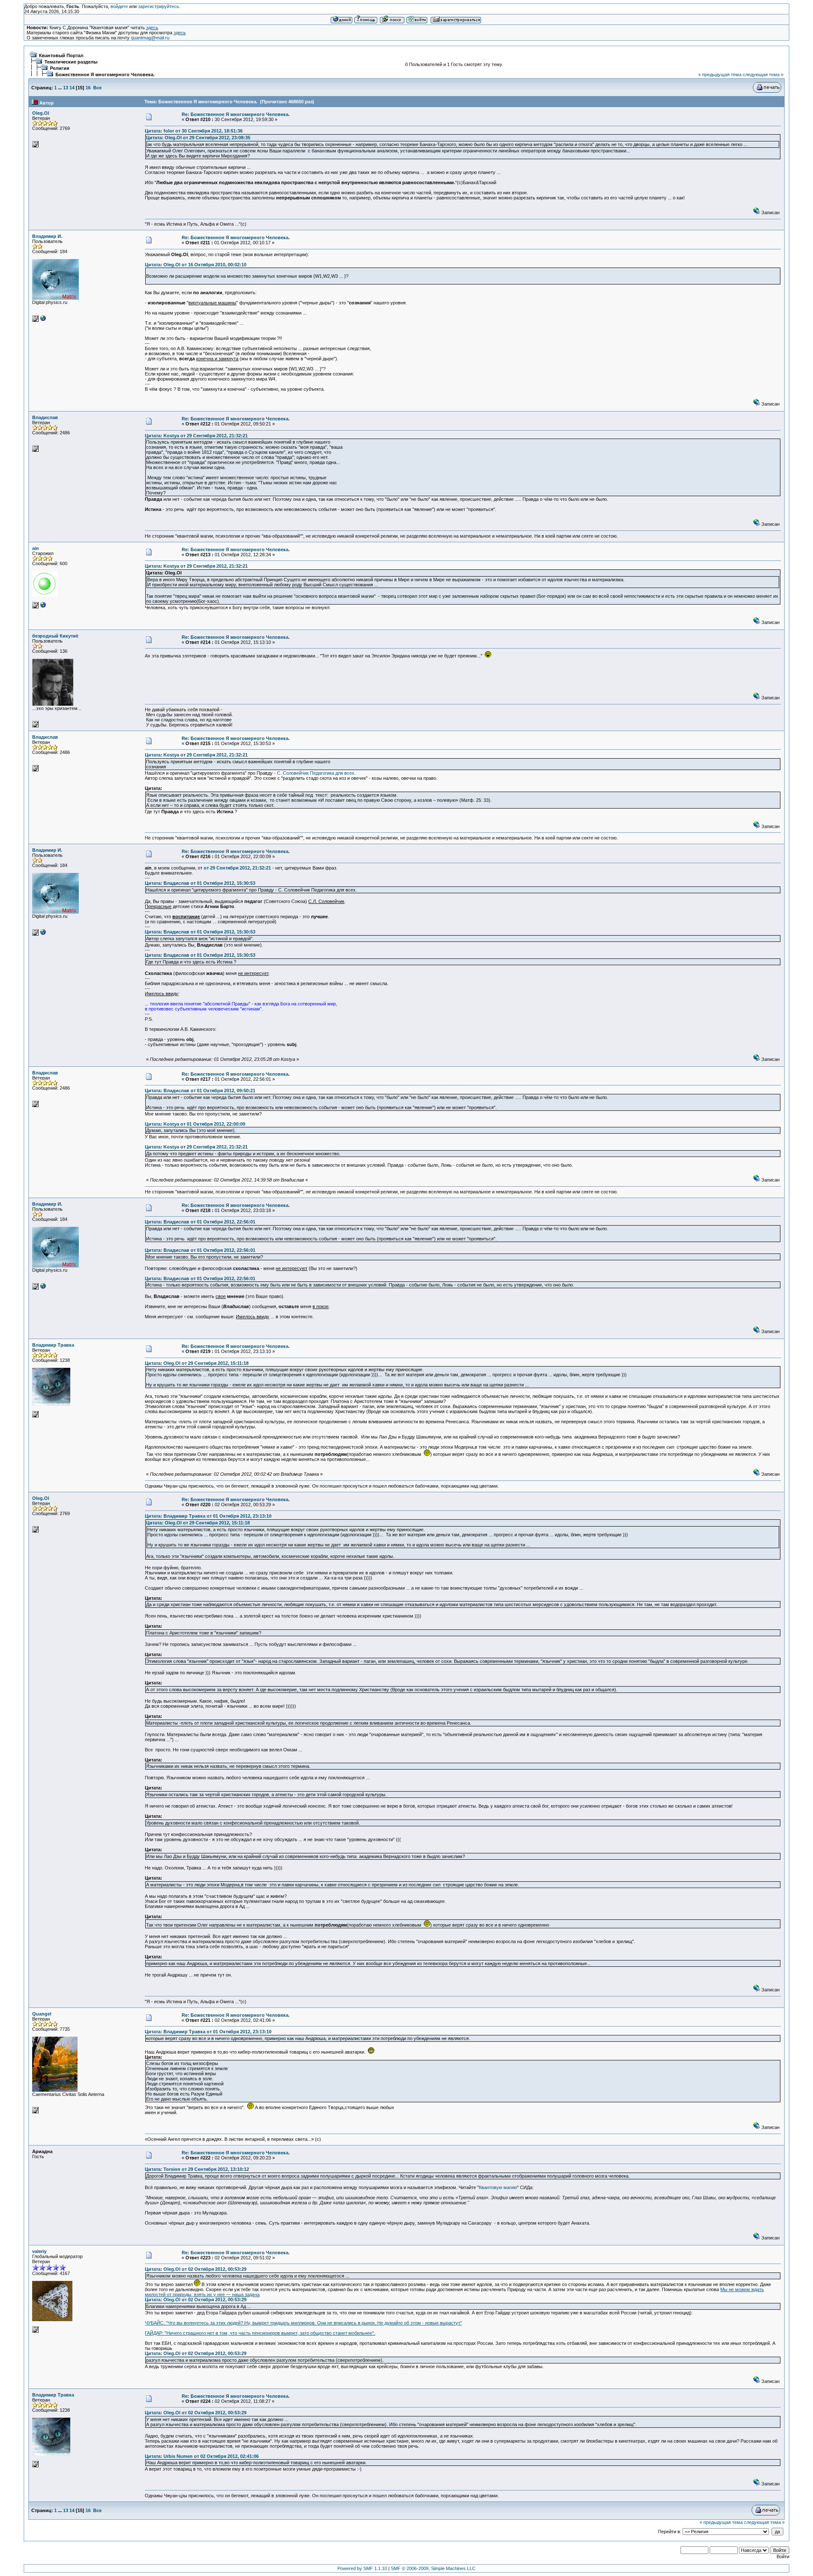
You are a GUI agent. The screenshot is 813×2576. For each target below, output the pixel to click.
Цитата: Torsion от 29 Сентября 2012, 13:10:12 (197, 2169)
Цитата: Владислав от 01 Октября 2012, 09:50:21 (200, 1091)
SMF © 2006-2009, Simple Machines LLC (433, 2568)
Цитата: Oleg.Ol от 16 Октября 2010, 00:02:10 (196, 265)
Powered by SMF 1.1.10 (362, 2568)
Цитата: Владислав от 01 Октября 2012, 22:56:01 (200, 1222)
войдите (119, 6)
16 (88, 88)
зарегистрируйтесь (159, 6)
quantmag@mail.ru (150, 38)
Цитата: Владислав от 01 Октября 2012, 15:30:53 (200, 883)
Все (97, 88)
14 (72, 88)
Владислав (45, 417)
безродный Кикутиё (55, 636)
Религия (59, 68)
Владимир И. (47, 236)
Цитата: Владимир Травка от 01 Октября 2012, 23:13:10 (208, 1516)
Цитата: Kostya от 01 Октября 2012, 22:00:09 (195, 1124)
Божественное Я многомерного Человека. (105, 75)
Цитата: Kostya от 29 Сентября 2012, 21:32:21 (196, 436)
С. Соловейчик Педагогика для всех (316, 773)
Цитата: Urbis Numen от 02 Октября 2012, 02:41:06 (202, 2456)
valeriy (39, 2251)
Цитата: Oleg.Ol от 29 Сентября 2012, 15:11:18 (197, 1363)
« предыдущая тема (720, 75)
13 (66, 88)
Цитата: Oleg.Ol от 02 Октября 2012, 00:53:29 (196, 2269)
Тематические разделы (71, 62)
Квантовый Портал (61, 55)
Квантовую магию (498, 2187)
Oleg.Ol (41, 113)
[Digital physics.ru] (43, 320)
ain (36, 548)
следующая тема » (763, 75)
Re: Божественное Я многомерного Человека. (236, 114)
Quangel (42, 2014)
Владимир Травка (53, 1345)
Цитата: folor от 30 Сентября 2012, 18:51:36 (194, 131)
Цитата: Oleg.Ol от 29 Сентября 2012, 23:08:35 (198, 138)
